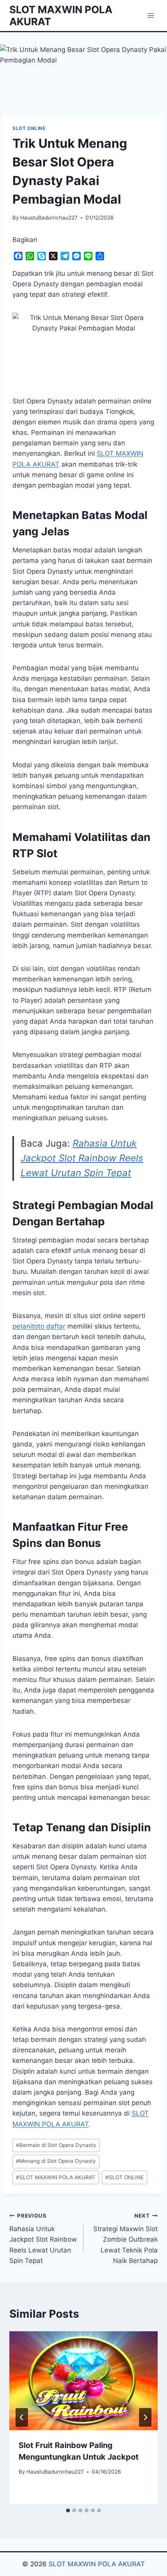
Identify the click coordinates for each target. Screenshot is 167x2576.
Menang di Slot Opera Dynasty (56, 2161)
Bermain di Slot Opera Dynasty (56, 2145)
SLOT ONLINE (29, 128)
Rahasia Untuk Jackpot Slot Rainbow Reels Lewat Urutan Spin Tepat (82, 1158)
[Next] (145, 2417)
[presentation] (83, 2381)
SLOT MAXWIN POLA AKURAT (56, 2177)
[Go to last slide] (22, 2417)
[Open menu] (150, 15)
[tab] (68, 2510)
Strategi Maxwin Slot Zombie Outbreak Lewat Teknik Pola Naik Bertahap (125, 2239)
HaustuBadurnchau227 (49, 218)
